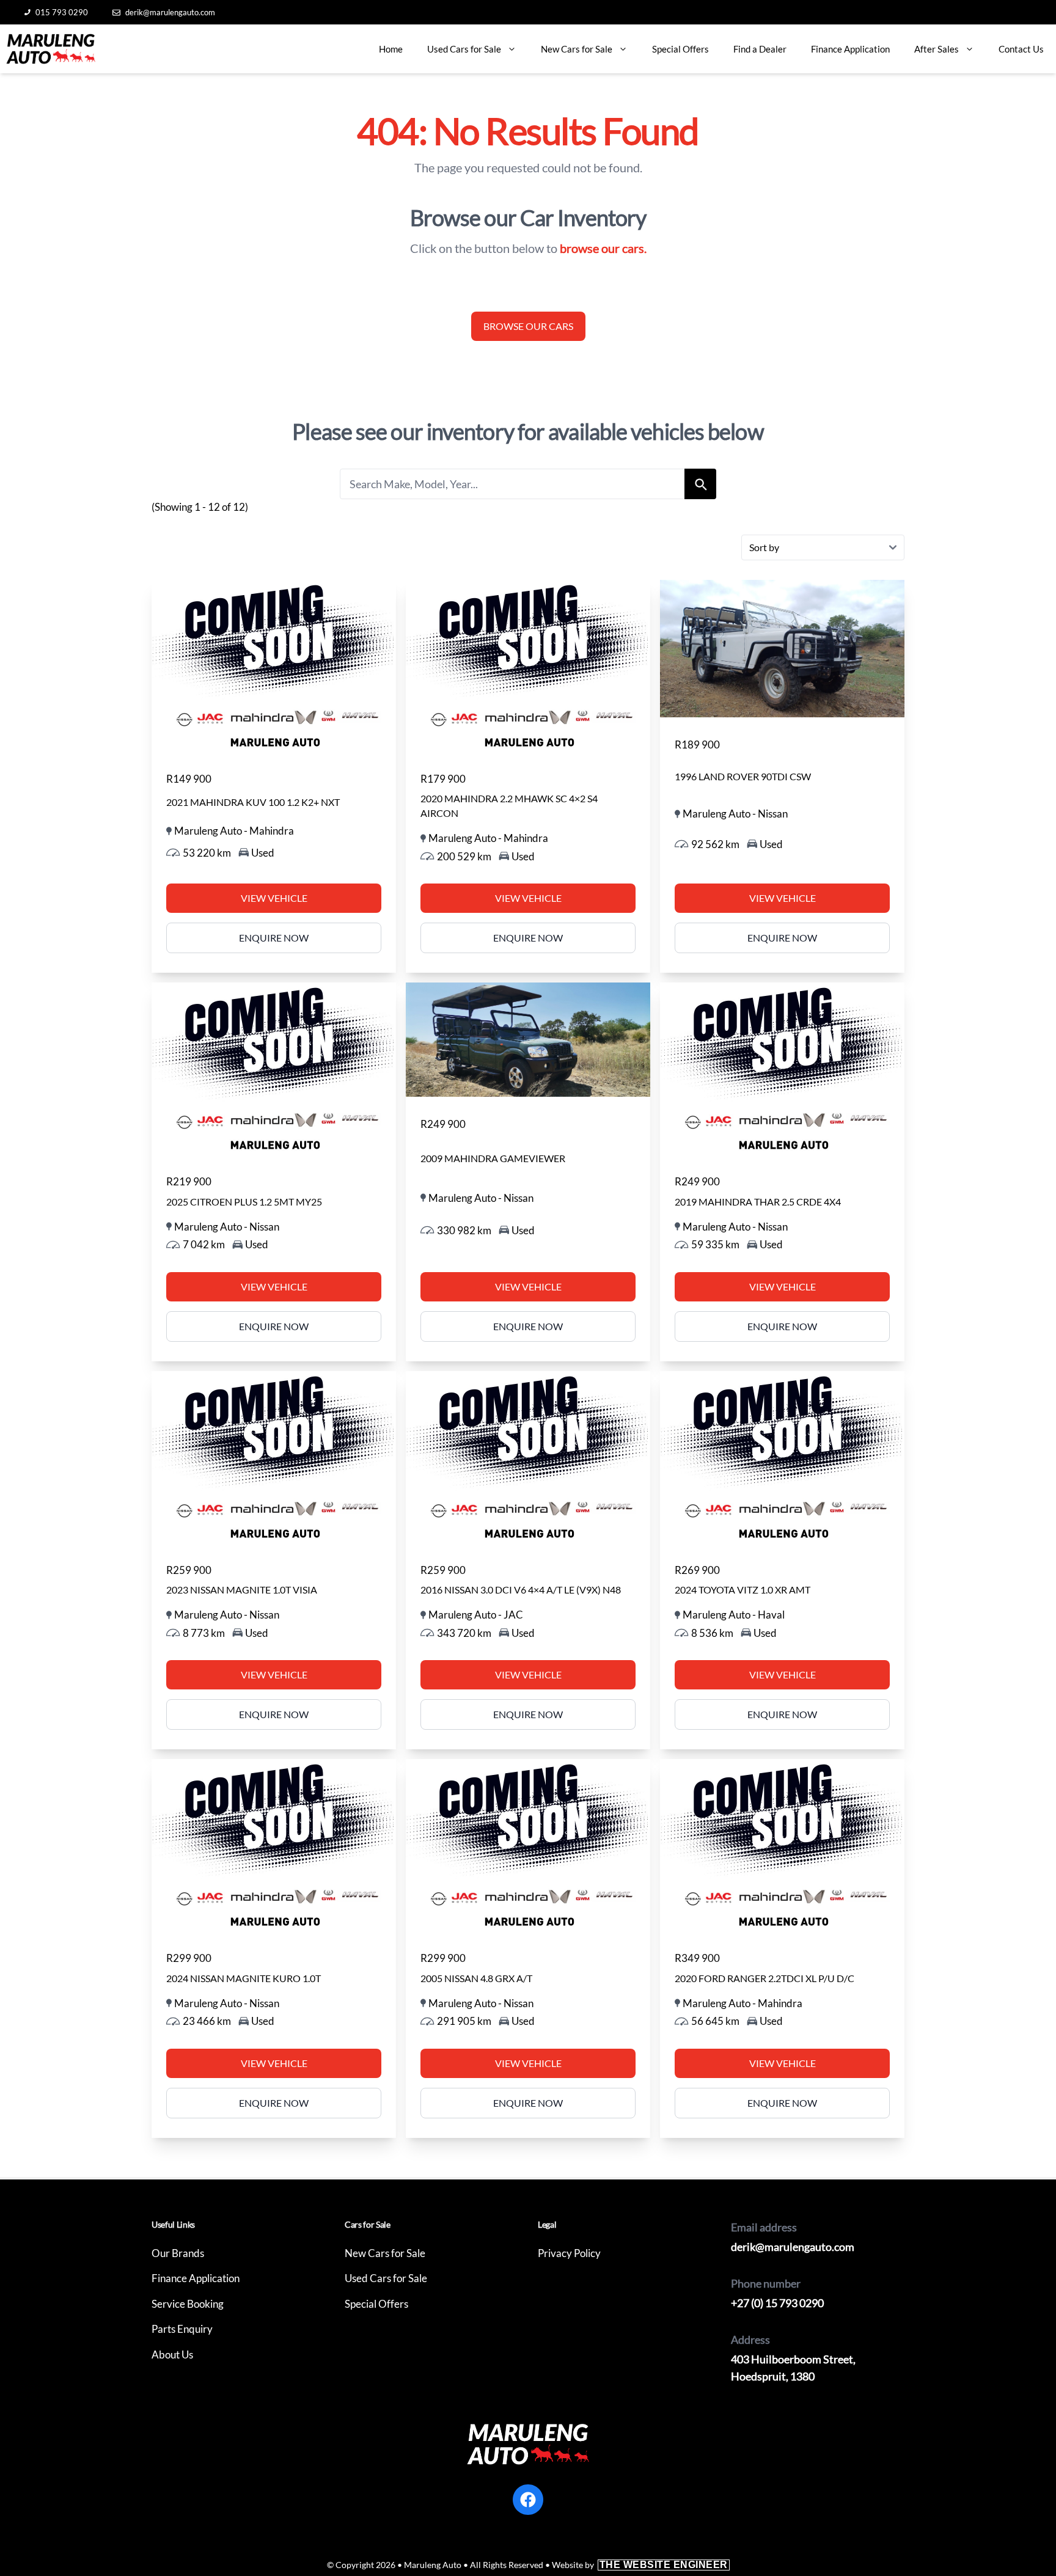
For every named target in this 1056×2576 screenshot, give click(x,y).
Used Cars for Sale (464, 49)
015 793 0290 (62, 12)
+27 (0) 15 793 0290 (777, 2303)
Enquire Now (274, 938)
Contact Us (1021, 49)
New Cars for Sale (577, 49)
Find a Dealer (760, 49)
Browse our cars (528, 326)
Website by (640, 2565)
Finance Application (850, 49)
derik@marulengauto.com (170, 12)
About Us (172, 2355)
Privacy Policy (569, 2253)
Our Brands (178, 2253)
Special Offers (680, 49)
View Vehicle (274, 898)
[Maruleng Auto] (51, 49)
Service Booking (188, 2304)
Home (391, 49)
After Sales (937, 49)
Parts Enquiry (182, 2329)
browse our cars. (603, 248)
